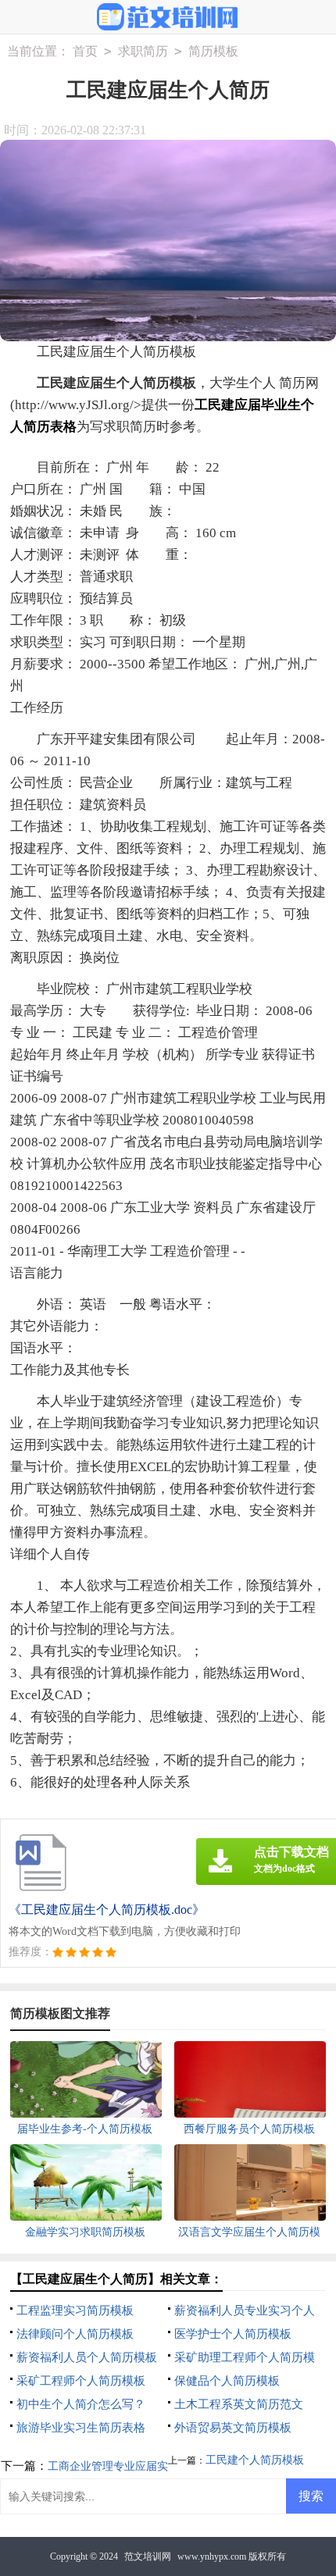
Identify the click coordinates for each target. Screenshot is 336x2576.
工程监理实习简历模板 (75, 2311)
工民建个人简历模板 (255, 2460)
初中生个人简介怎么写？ (81, 2404)
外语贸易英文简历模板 (233, 2428)
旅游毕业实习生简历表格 (81, 2428)
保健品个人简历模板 (227, 2381)
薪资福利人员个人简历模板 (87, 2357)
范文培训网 (148, 2556)
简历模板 (213, 51)
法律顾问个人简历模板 (75, 2334)
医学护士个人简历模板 (233, 2334)
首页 (85, 51)
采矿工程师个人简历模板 (81, 2381)
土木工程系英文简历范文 (239, 2404)
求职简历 (143, 51)
